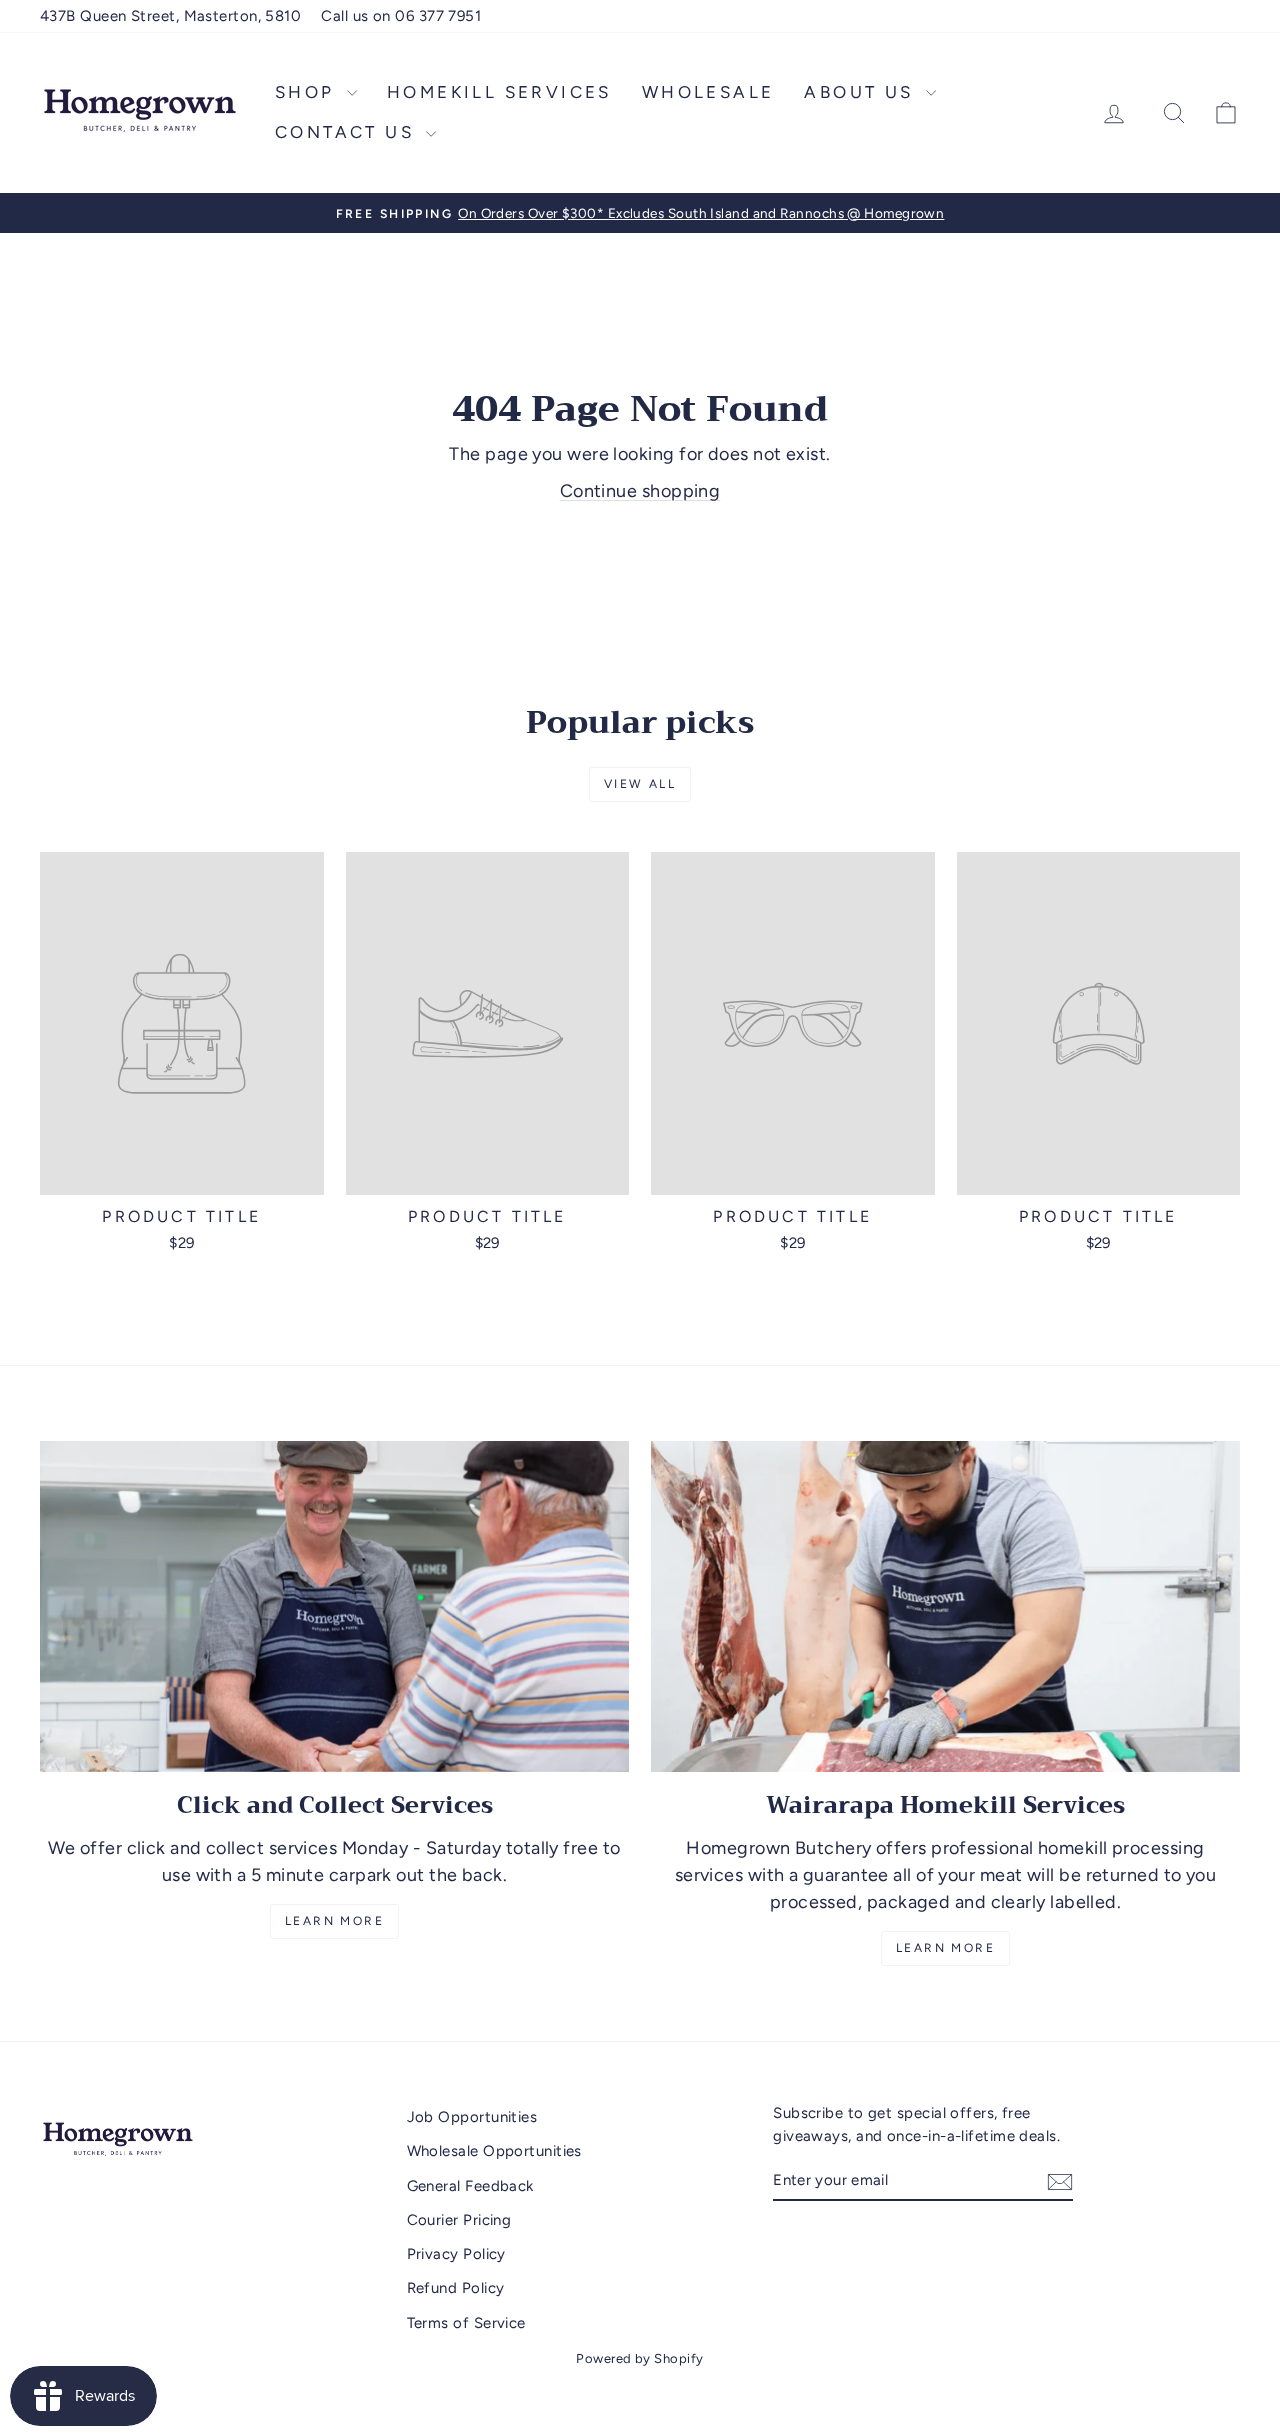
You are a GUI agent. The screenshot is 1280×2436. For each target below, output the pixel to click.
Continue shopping (640, 491)
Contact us (348, 132)
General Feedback (470, 2186)
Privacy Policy (456, 2254)
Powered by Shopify (639, 2358)
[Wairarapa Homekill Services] (945, 1606)
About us (862, 92)
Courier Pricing (459, 2220)
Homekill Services (499, 92)
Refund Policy (456, 2288)
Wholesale (708, 92)
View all (640, 784)
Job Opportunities (472, 2117)
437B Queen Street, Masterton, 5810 (170, 16)
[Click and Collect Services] (334, 1606)
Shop (308, 92)
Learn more (945, 1948)
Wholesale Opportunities (494, 2151)
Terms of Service (466, 2323)
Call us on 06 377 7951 (401, 16)
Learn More (334, 1921)
